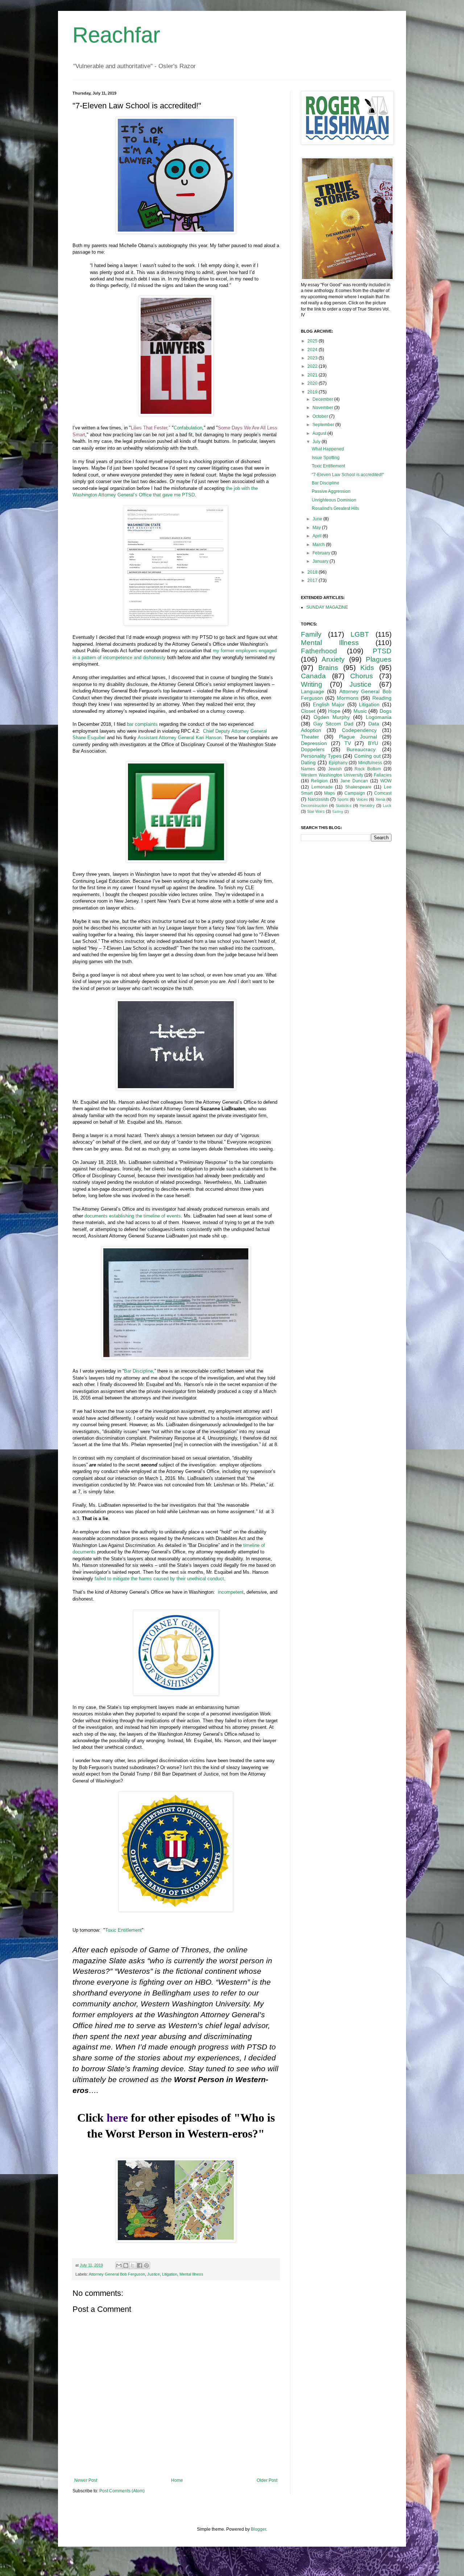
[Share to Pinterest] (146, 2265)
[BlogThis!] (126, 2265)
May (317, 528)
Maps (330, 793)
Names (308, 769)
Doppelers (313, 749)
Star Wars (316, 811)
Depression (314, 743)
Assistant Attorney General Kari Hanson (180, 738)
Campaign (355, 793)
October (321, 416)
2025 (313, 341)
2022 (313, 366)
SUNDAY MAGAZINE (327, 607)
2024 (313, 350)
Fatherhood (319, 651)
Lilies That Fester (149, 428)
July (317, 442)
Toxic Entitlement (123, 1930)
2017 (313, 580)
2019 (313, 392)
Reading (382, 698)
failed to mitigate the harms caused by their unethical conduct (159, 1579)
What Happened (328, 449)
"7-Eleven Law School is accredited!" (348, 475)
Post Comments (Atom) (122, 2491)
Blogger (258, 2529)
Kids (367, 668)
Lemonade (322, 787)
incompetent (231, 1592)
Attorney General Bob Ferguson (117, 2274)
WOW (386, 781)
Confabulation (188, 428)
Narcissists (318, 799)
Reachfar (116, 35)
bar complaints (142, 724)
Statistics (344, 806)
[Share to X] (133, 2265)
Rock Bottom (368, 769)
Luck (387, 806)
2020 (313, 383)
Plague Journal (358, 737)
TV (348, 743)
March (319, 545)
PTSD (382, 651)
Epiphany (338, 763)
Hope (334, 711)
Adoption (311, 730)
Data (374, 724)
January (321, 561)
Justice (154, 2274)
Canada (313, 676)
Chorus (362, 676)
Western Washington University (332, 775)
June (318, 519)
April (318, 536)
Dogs (386, 711)
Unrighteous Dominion (334, 500)
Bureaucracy (361, 749)
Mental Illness (191, 2274)
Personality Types (321, 756)
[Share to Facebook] (140, 2265)
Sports (343, 799)
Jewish (335, 769)
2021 (313, 375)
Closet (308, 711)
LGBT (360, 634)
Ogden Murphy (332, 717)
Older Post (267, 2480)
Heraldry (367, 806)
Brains (328, 668)
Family (311, 634)
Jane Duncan (354, 781)
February (322, 553)
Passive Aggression (331, 491)
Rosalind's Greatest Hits (335, 508)
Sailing (338, 811)
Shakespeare (358, 787)
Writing (312, 684)
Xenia (380, 799)
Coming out (367, 756)
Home (177, 2480)
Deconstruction (314, 806)
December (323, 399)
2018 (313, 572)
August (320, 433)
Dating (308, 762)
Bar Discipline (138, 1371)
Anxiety (333, 659)
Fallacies (383, 775)
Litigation (170, 2274)
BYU (373, 743)
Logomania (379, 717)
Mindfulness (370, 763)
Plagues (379, 659)
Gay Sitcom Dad (333, 724)
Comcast (383, 793)
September (324, 425)
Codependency (359, 730)
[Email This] (119, 2265)
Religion (319, 781)
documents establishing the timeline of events (133, 1216)
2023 (313, 358)
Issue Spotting (326, 458)
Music (360, 711)
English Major (329, 704)
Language (312, 691)
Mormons (348, 698)
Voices (362, 799)
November (323, 408)
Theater (310, 737)
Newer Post (86, 2480)
